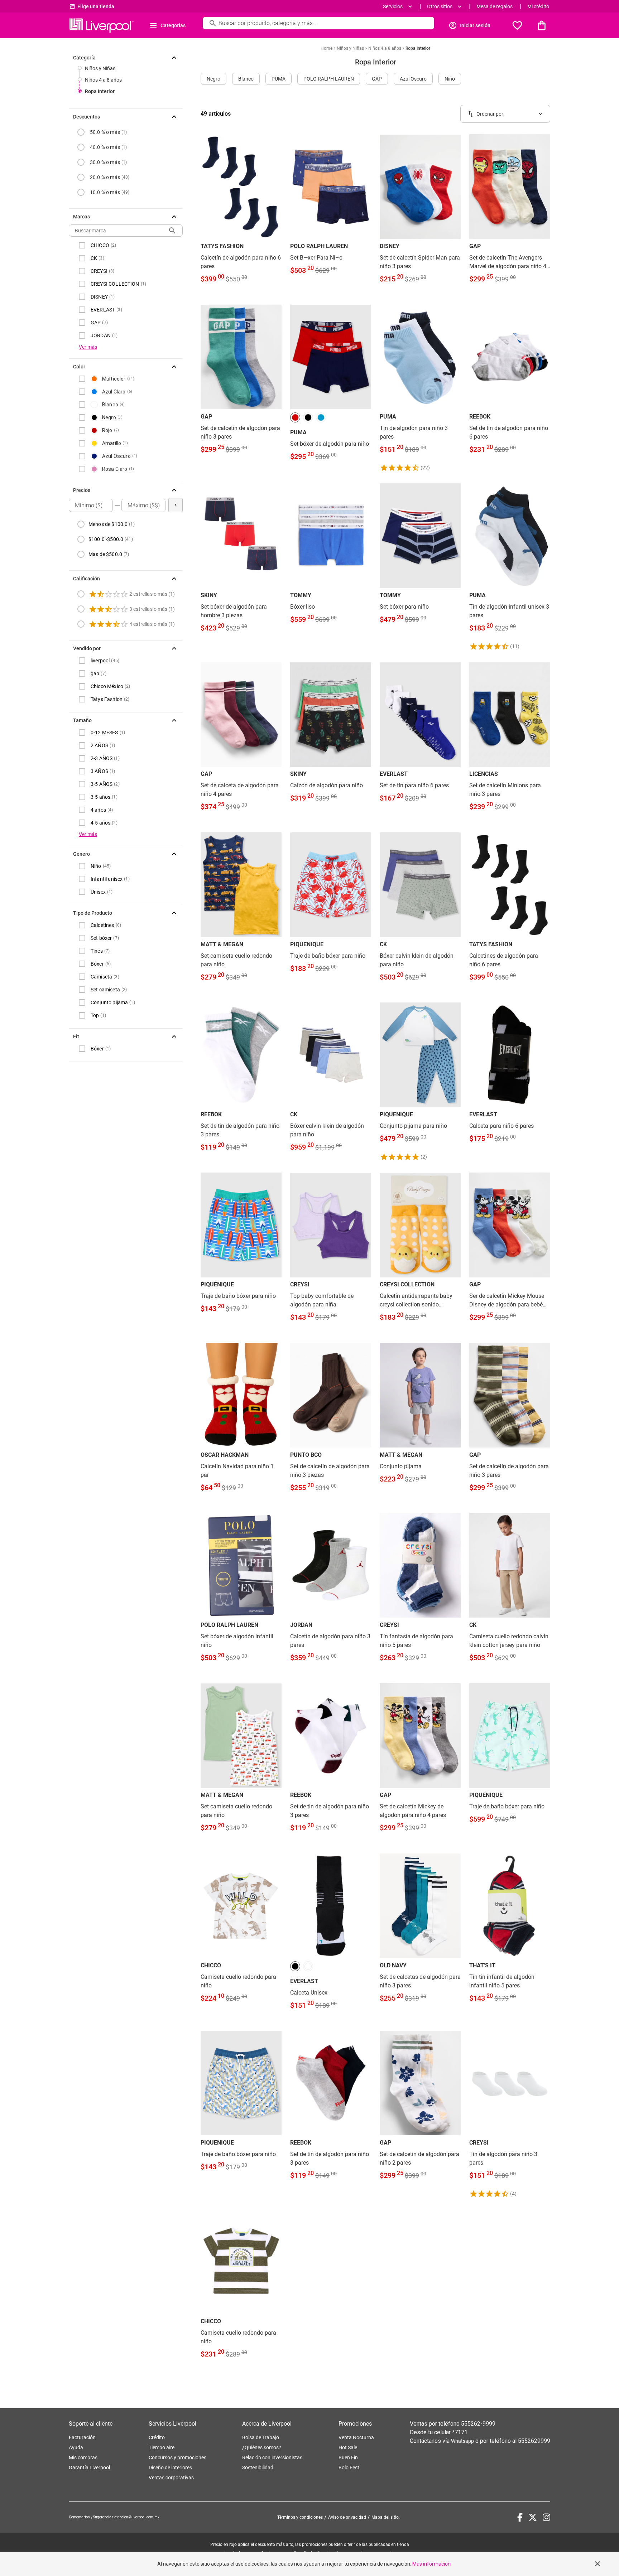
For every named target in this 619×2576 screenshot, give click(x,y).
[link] (241, 214)
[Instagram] (546, 2517)
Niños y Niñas (100, 68)
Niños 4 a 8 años (103, 80)
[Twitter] (533, 2517)
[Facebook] (520, 2517)
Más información (431, 2564)
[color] (295, 417)
